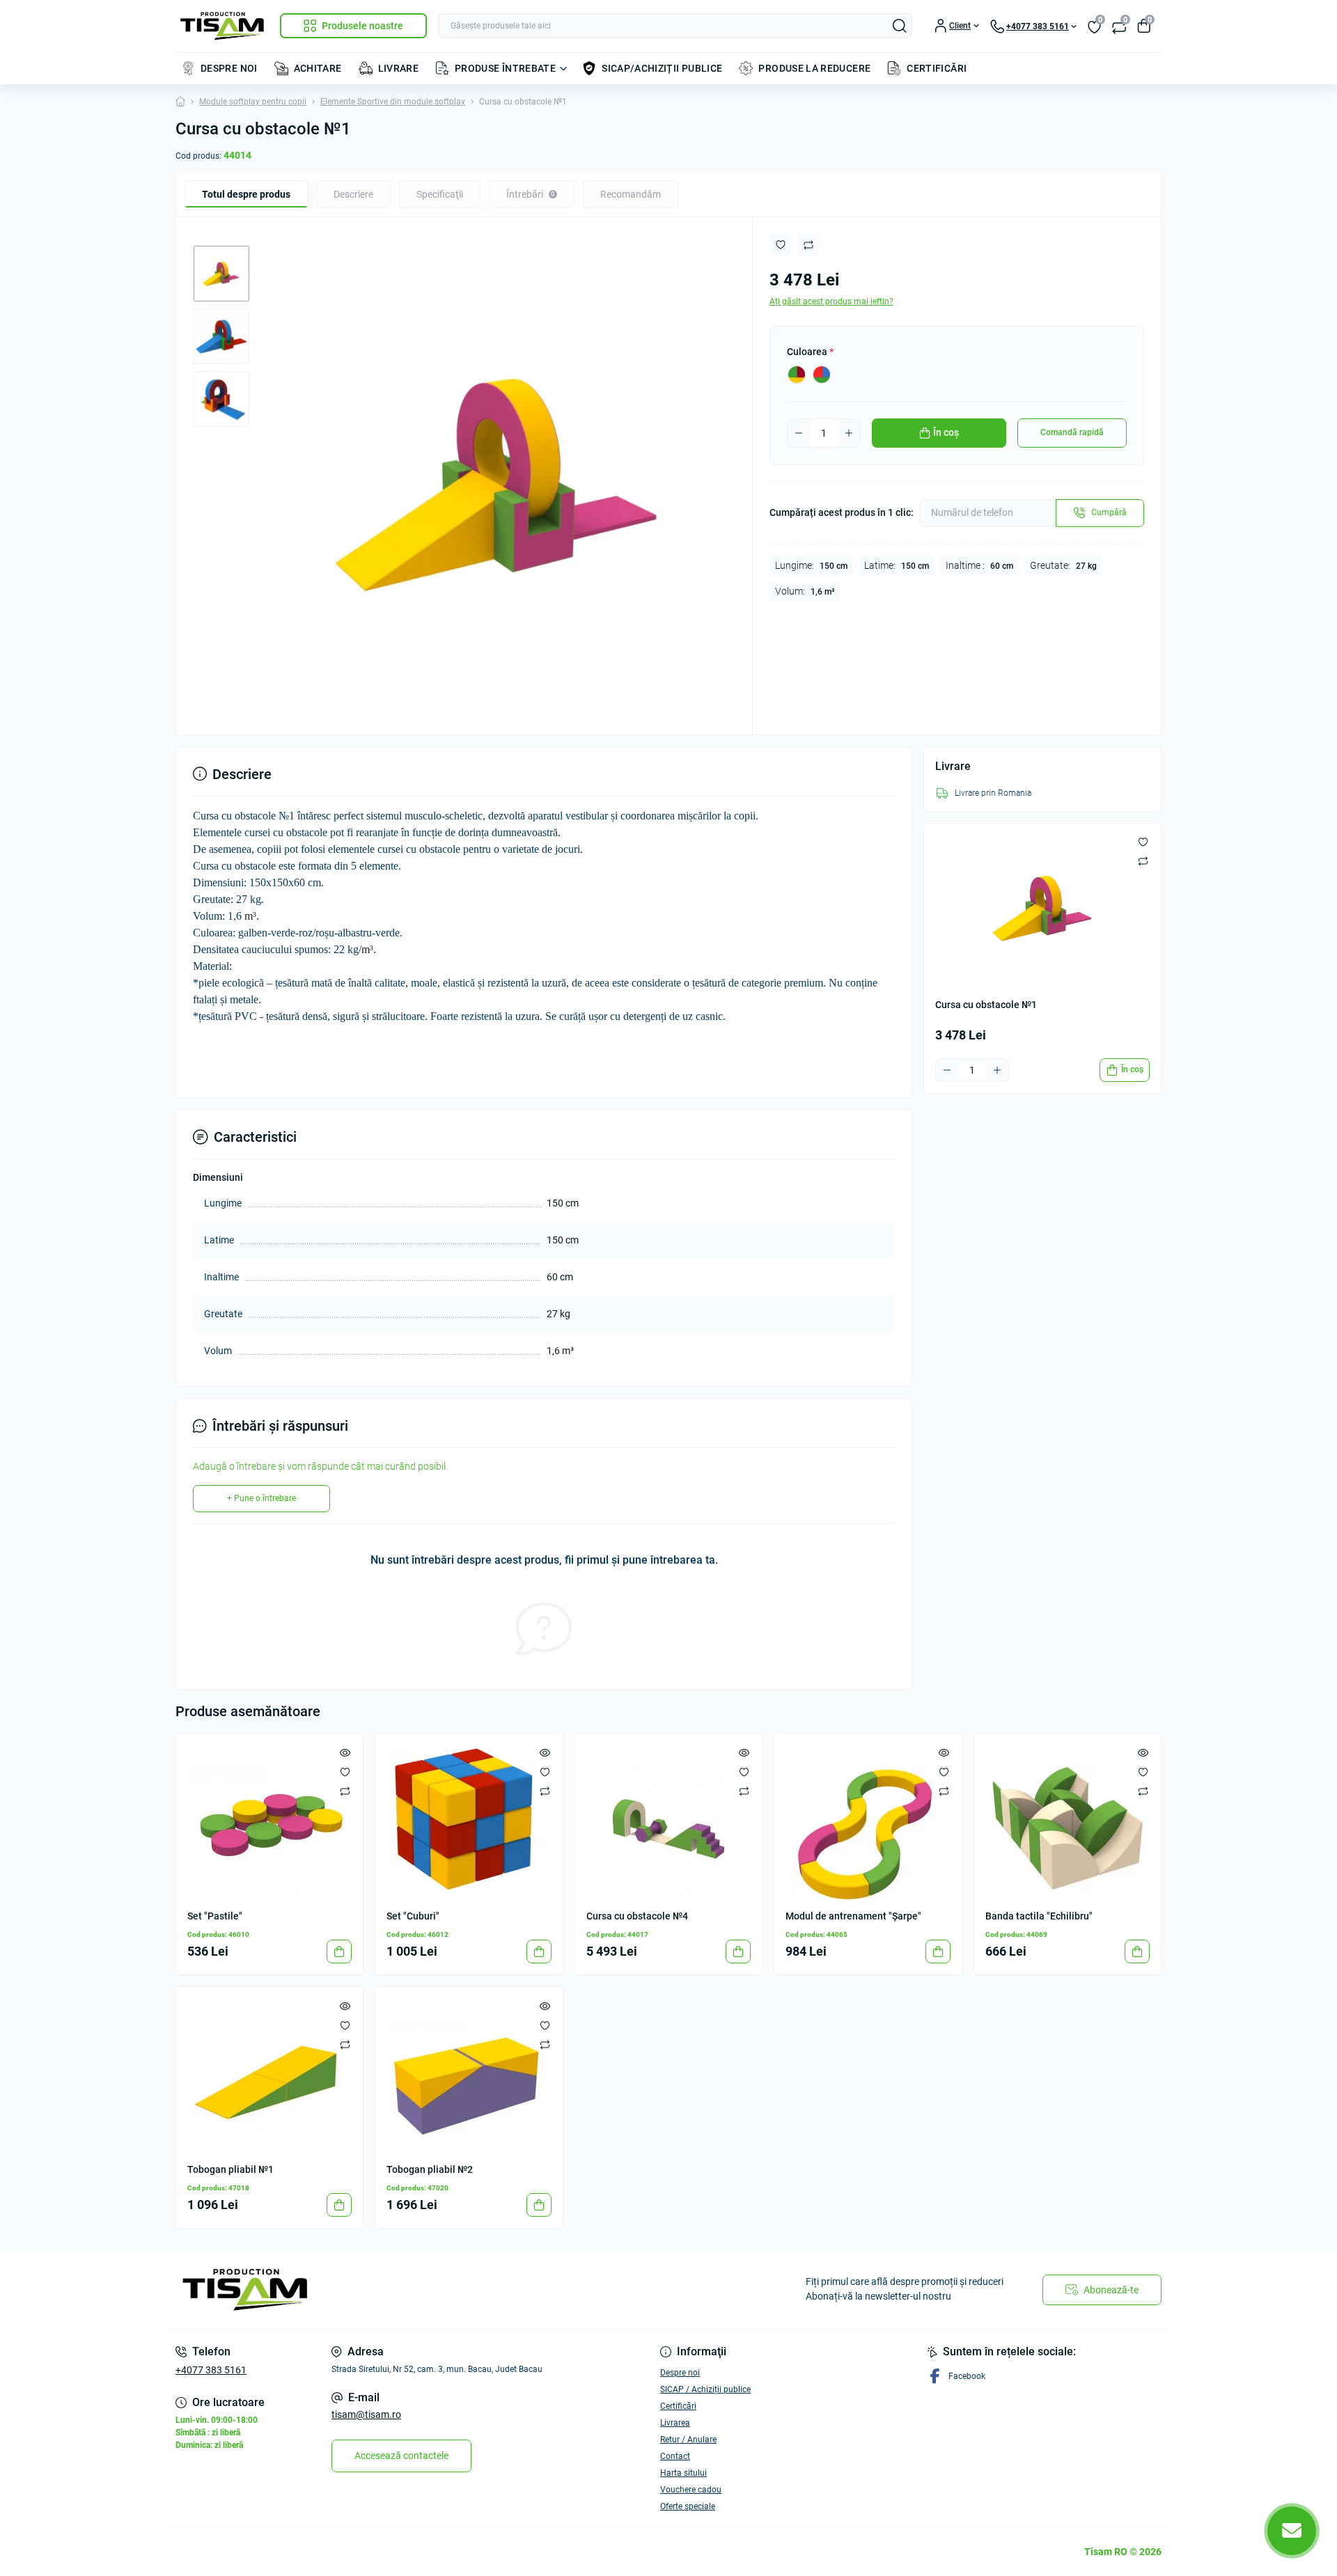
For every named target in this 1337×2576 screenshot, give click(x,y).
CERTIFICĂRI (937, 68)
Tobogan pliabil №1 (230, 2169)
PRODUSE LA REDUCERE (814, 68)
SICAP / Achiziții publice (705, 2389)
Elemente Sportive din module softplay (393, 102)
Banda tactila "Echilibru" (1039, 1916)
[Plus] (849, 433)
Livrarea (675, 2423)
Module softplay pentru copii (253, 102)
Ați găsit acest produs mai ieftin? (831, 301)
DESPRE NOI (229, 68)
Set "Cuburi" (413, 1916)
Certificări (678, 2406)
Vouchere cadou (691, 2490)
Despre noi (680, 2373)
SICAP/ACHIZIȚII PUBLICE (662, 68)
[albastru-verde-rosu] (822, 375)
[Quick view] (345, 1752)
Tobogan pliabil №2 (430, 2169)
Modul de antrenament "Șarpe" (853, 1916)
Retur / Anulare (688, 2440)
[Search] (900, 26)
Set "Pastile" (215, 1916)
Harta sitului (683, 2473)
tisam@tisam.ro (366, 2414)
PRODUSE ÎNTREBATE (505, 68)
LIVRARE (399, 68)
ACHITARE (318, 68)
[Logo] (222, 26)
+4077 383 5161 (211, 2370)
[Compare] (345, 1791)
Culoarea (810, 352)
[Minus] (799, 433)
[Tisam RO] (418, 2290)
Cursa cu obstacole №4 (637, 1916)
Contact (675, 2456)
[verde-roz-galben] (797, 375)
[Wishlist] (345, 1771)
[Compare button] (808, 245)
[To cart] (339, 1951)
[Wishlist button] (781, 245)
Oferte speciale (688, 2506)
